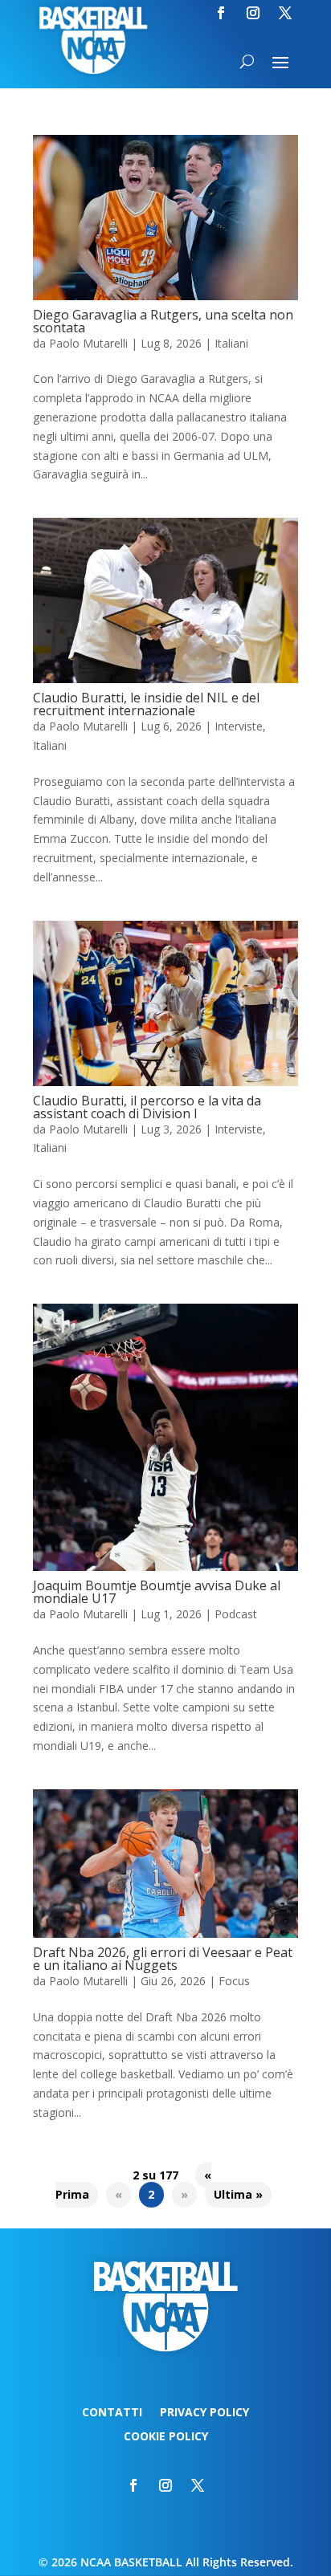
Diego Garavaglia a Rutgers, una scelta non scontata (163, 321)
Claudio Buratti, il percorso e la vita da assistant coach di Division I (147, 1107)
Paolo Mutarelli (88, 343)
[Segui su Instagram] (253, 13)
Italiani (231, 343)
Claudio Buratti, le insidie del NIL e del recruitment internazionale (146, 704)
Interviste (239, 726)
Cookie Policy (166, 2437)
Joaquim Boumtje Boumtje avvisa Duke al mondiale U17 (157, 1592)
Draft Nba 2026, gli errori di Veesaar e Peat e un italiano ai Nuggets (163, 1959)
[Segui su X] (285, 13)
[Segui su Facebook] (221, 13)
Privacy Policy (204, 2413)
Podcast (236, 1614)
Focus (234, 1981)
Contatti (112, 2413)
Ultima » (238, 2194)
